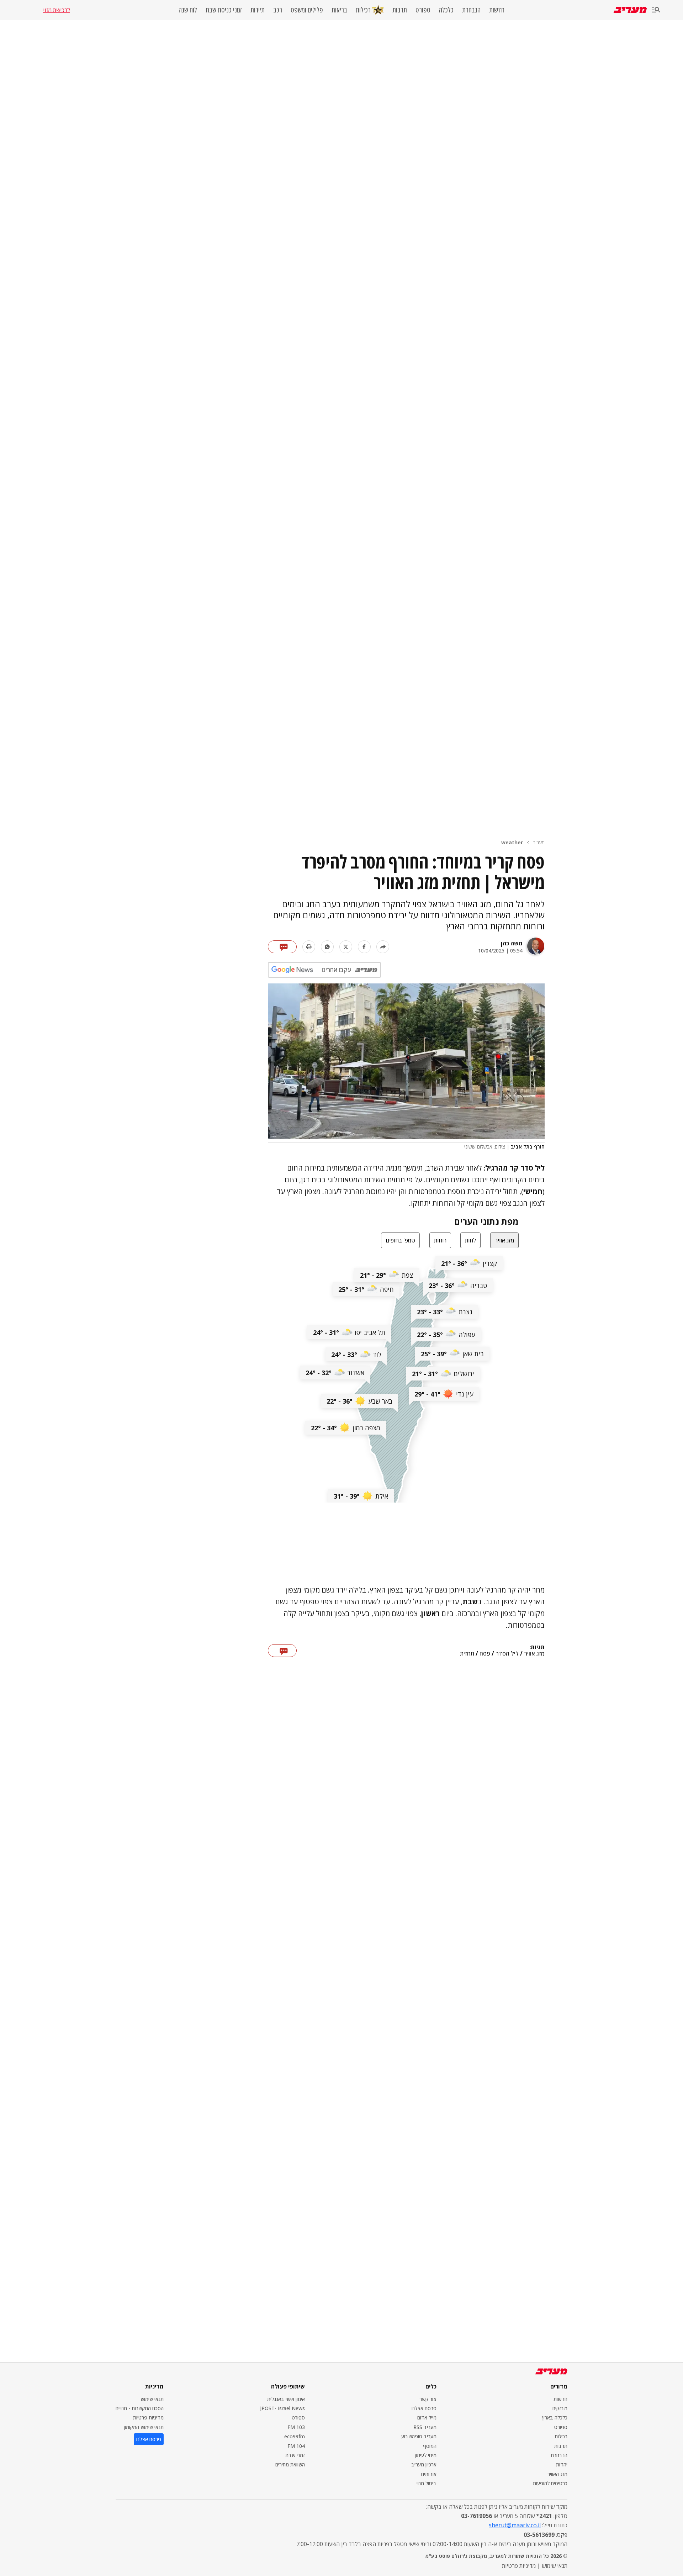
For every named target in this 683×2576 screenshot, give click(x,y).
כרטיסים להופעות (550, 2483)
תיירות (258, 10)
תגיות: (537, 1647)
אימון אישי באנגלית (286, 2399)
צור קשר (428, 2399)
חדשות (497, 10)
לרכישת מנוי (57, 10)
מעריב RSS (425, 2427)
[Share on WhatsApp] (327, 947)
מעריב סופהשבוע (419, 2436)
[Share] (383, 947)
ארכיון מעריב (424, 2464)
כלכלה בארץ (555, 2417)
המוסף (430, 2446)
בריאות (339, 10)
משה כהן (512, 943)
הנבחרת (471, 10)
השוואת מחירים (290, 2464)
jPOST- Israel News (282, 2408)
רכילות (363, 10)
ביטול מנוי (427, 2483)
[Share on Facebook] (364, 947)
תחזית (467, 1654)
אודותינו (429, 2474)
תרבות (400, 10)
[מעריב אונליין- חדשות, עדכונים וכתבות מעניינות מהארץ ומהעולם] (630, 10)
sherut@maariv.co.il (515, 2525)
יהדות (562, 2464)
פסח (485, 1654)
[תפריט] (656, 10)
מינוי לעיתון (426, 2455)
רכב (278, 10)
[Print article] (309, 947)
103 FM (296, 2427)
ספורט (423, 10)
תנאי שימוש (152, 2399)
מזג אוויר (534, 1654)
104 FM (296, 2446)
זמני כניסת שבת (224, 10)
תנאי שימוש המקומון (144, 2427)
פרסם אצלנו (424, 2408)
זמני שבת (295, 2455)
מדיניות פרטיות (148, 2417)
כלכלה (446, 10)
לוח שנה (188, 10)
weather (512, 842)
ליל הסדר (507, 1654)
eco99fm (295, 2436)
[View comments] (282, 947)
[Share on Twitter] (346, 947)
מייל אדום (427, 2417)
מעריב (539, 842)
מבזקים (560, 2408)
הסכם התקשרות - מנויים (140, 2408)
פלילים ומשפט (307, 10)
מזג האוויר (557, 2474)
